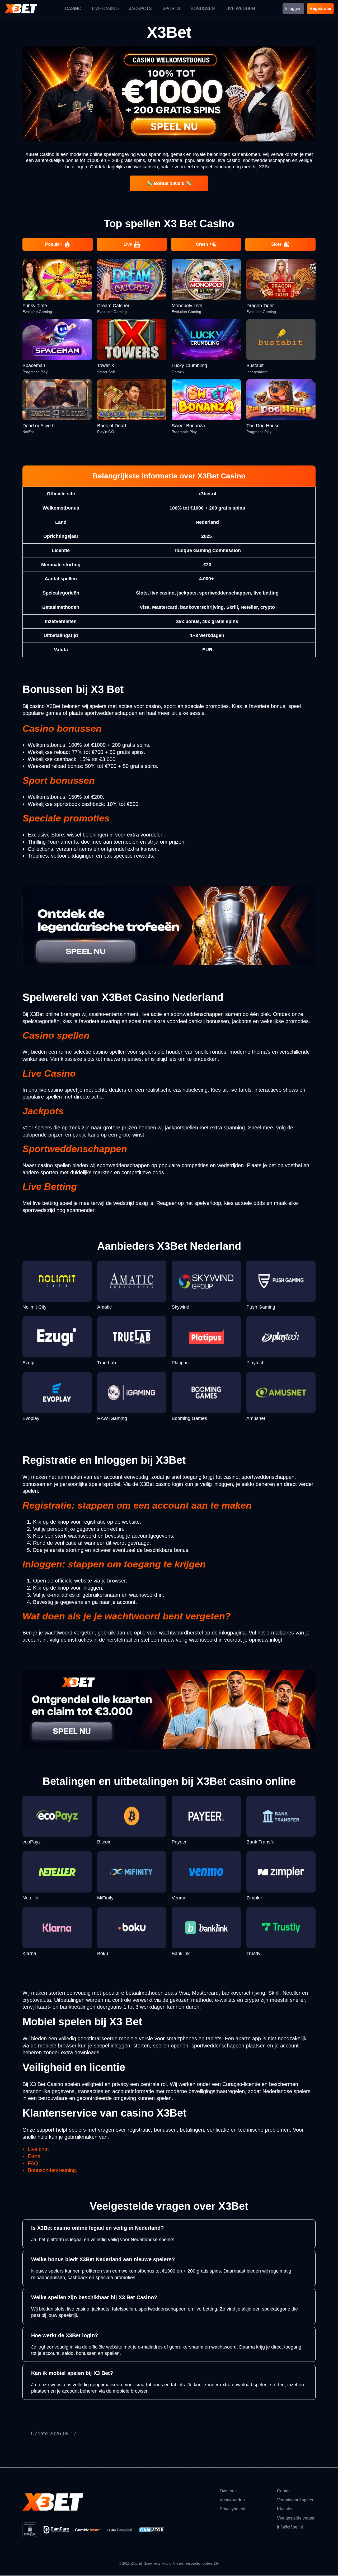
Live (128, 244)
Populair (54, 244)
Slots (276, 244)
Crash (202, 244)
